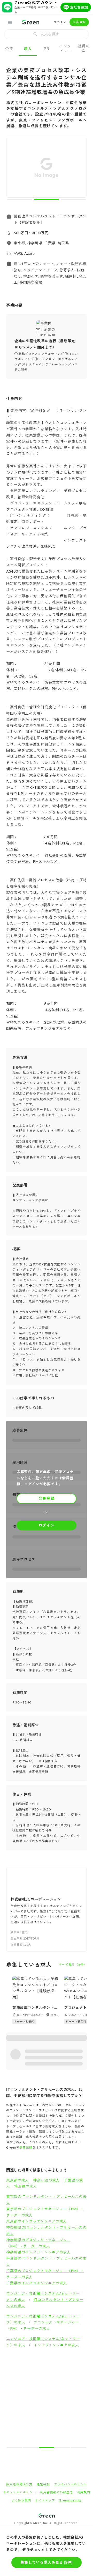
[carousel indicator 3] (73, 199)
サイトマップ (45, 2500)
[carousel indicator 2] (47, 199)
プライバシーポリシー (70, 2484)
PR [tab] (46, 49)
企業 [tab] (9, 49)
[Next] (79, 168)
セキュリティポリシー (20, 2492)
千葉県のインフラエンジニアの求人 (37, 2283)
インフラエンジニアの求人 (56, 2345)
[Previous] (14, 168)
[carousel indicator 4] (63, 2448)
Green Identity (70, 2500)
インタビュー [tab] (65, 48)
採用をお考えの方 (19, 2484)
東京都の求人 (18, 2180)
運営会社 (43, 2484)
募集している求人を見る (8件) (47, 2562)
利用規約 (84, 2492)
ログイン (60, 22)
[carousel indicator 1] (20, 199)
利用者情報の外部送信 (56, 2492)
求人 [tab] (28, 49)
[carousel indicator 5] (79, 2448)
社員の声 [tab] (84, 48)
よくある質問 (21, 2500)
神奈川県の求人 (46, 2180)
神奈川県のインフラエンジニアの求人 (38, 2252)
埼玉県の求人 (26, 2186)
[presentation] (47, 34)
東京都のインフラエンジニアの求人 (37, 2221)
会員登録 (79, 22)
